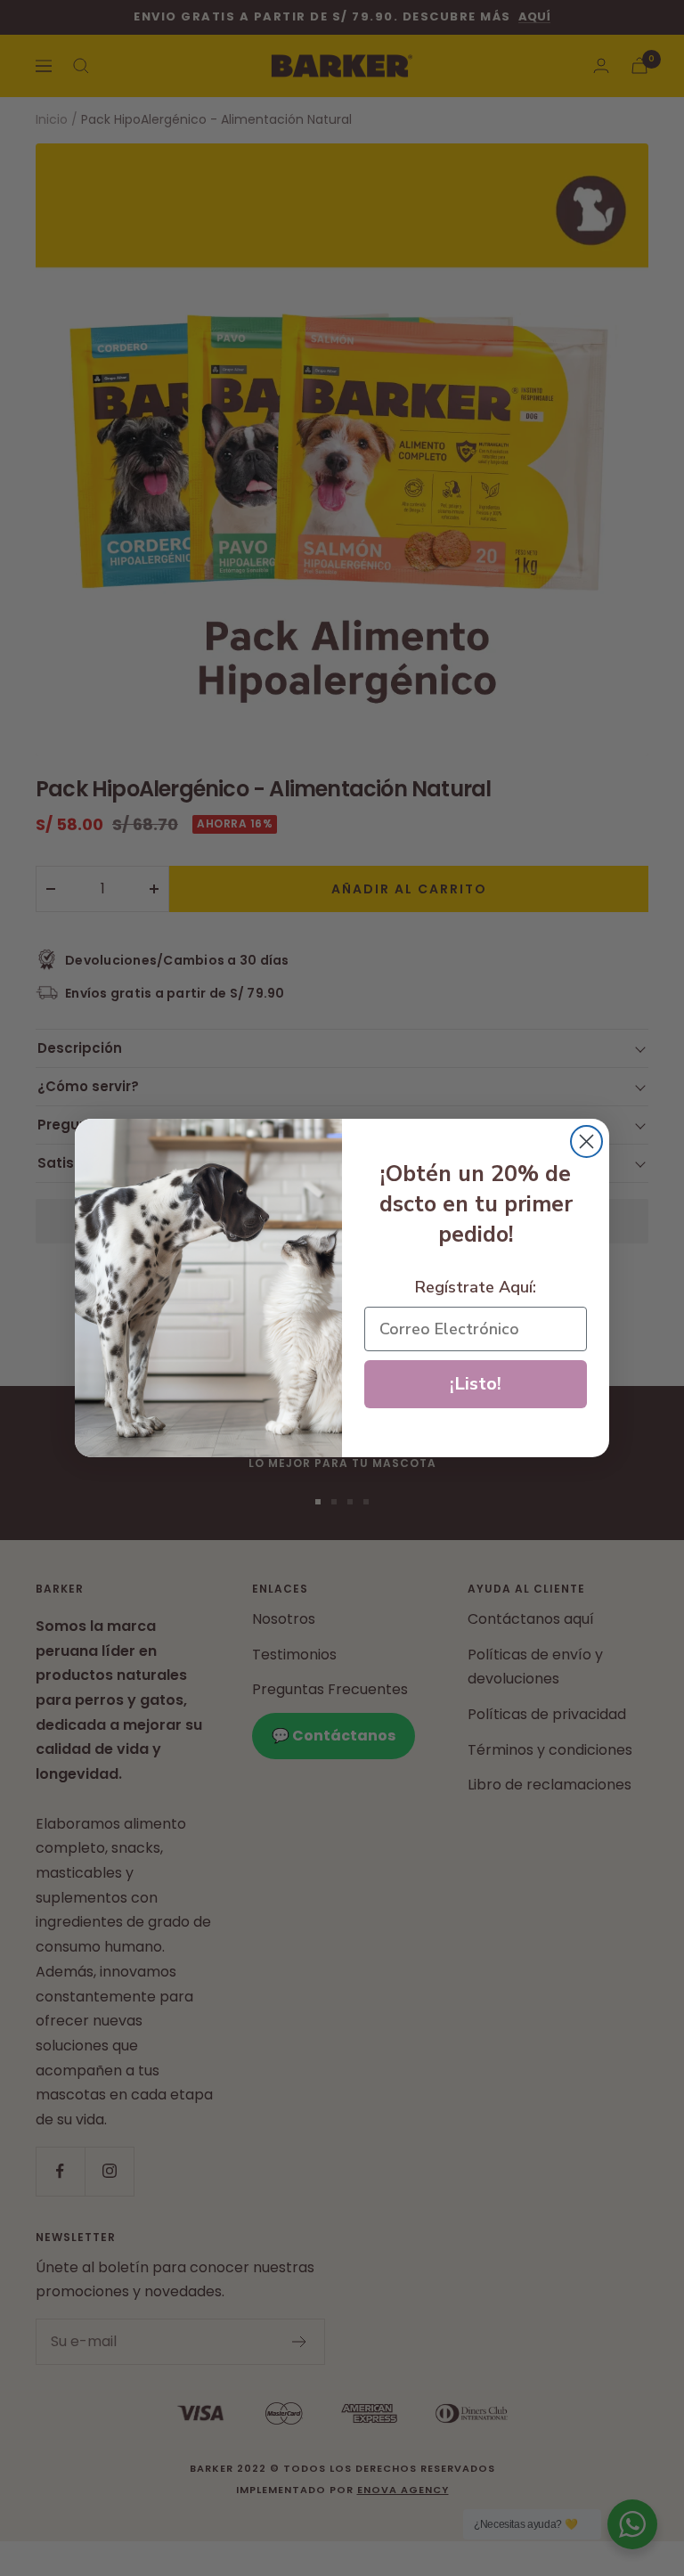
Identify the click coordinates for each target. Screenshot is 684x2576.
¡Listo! (476, 1384)
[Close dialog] (586, 1141)
